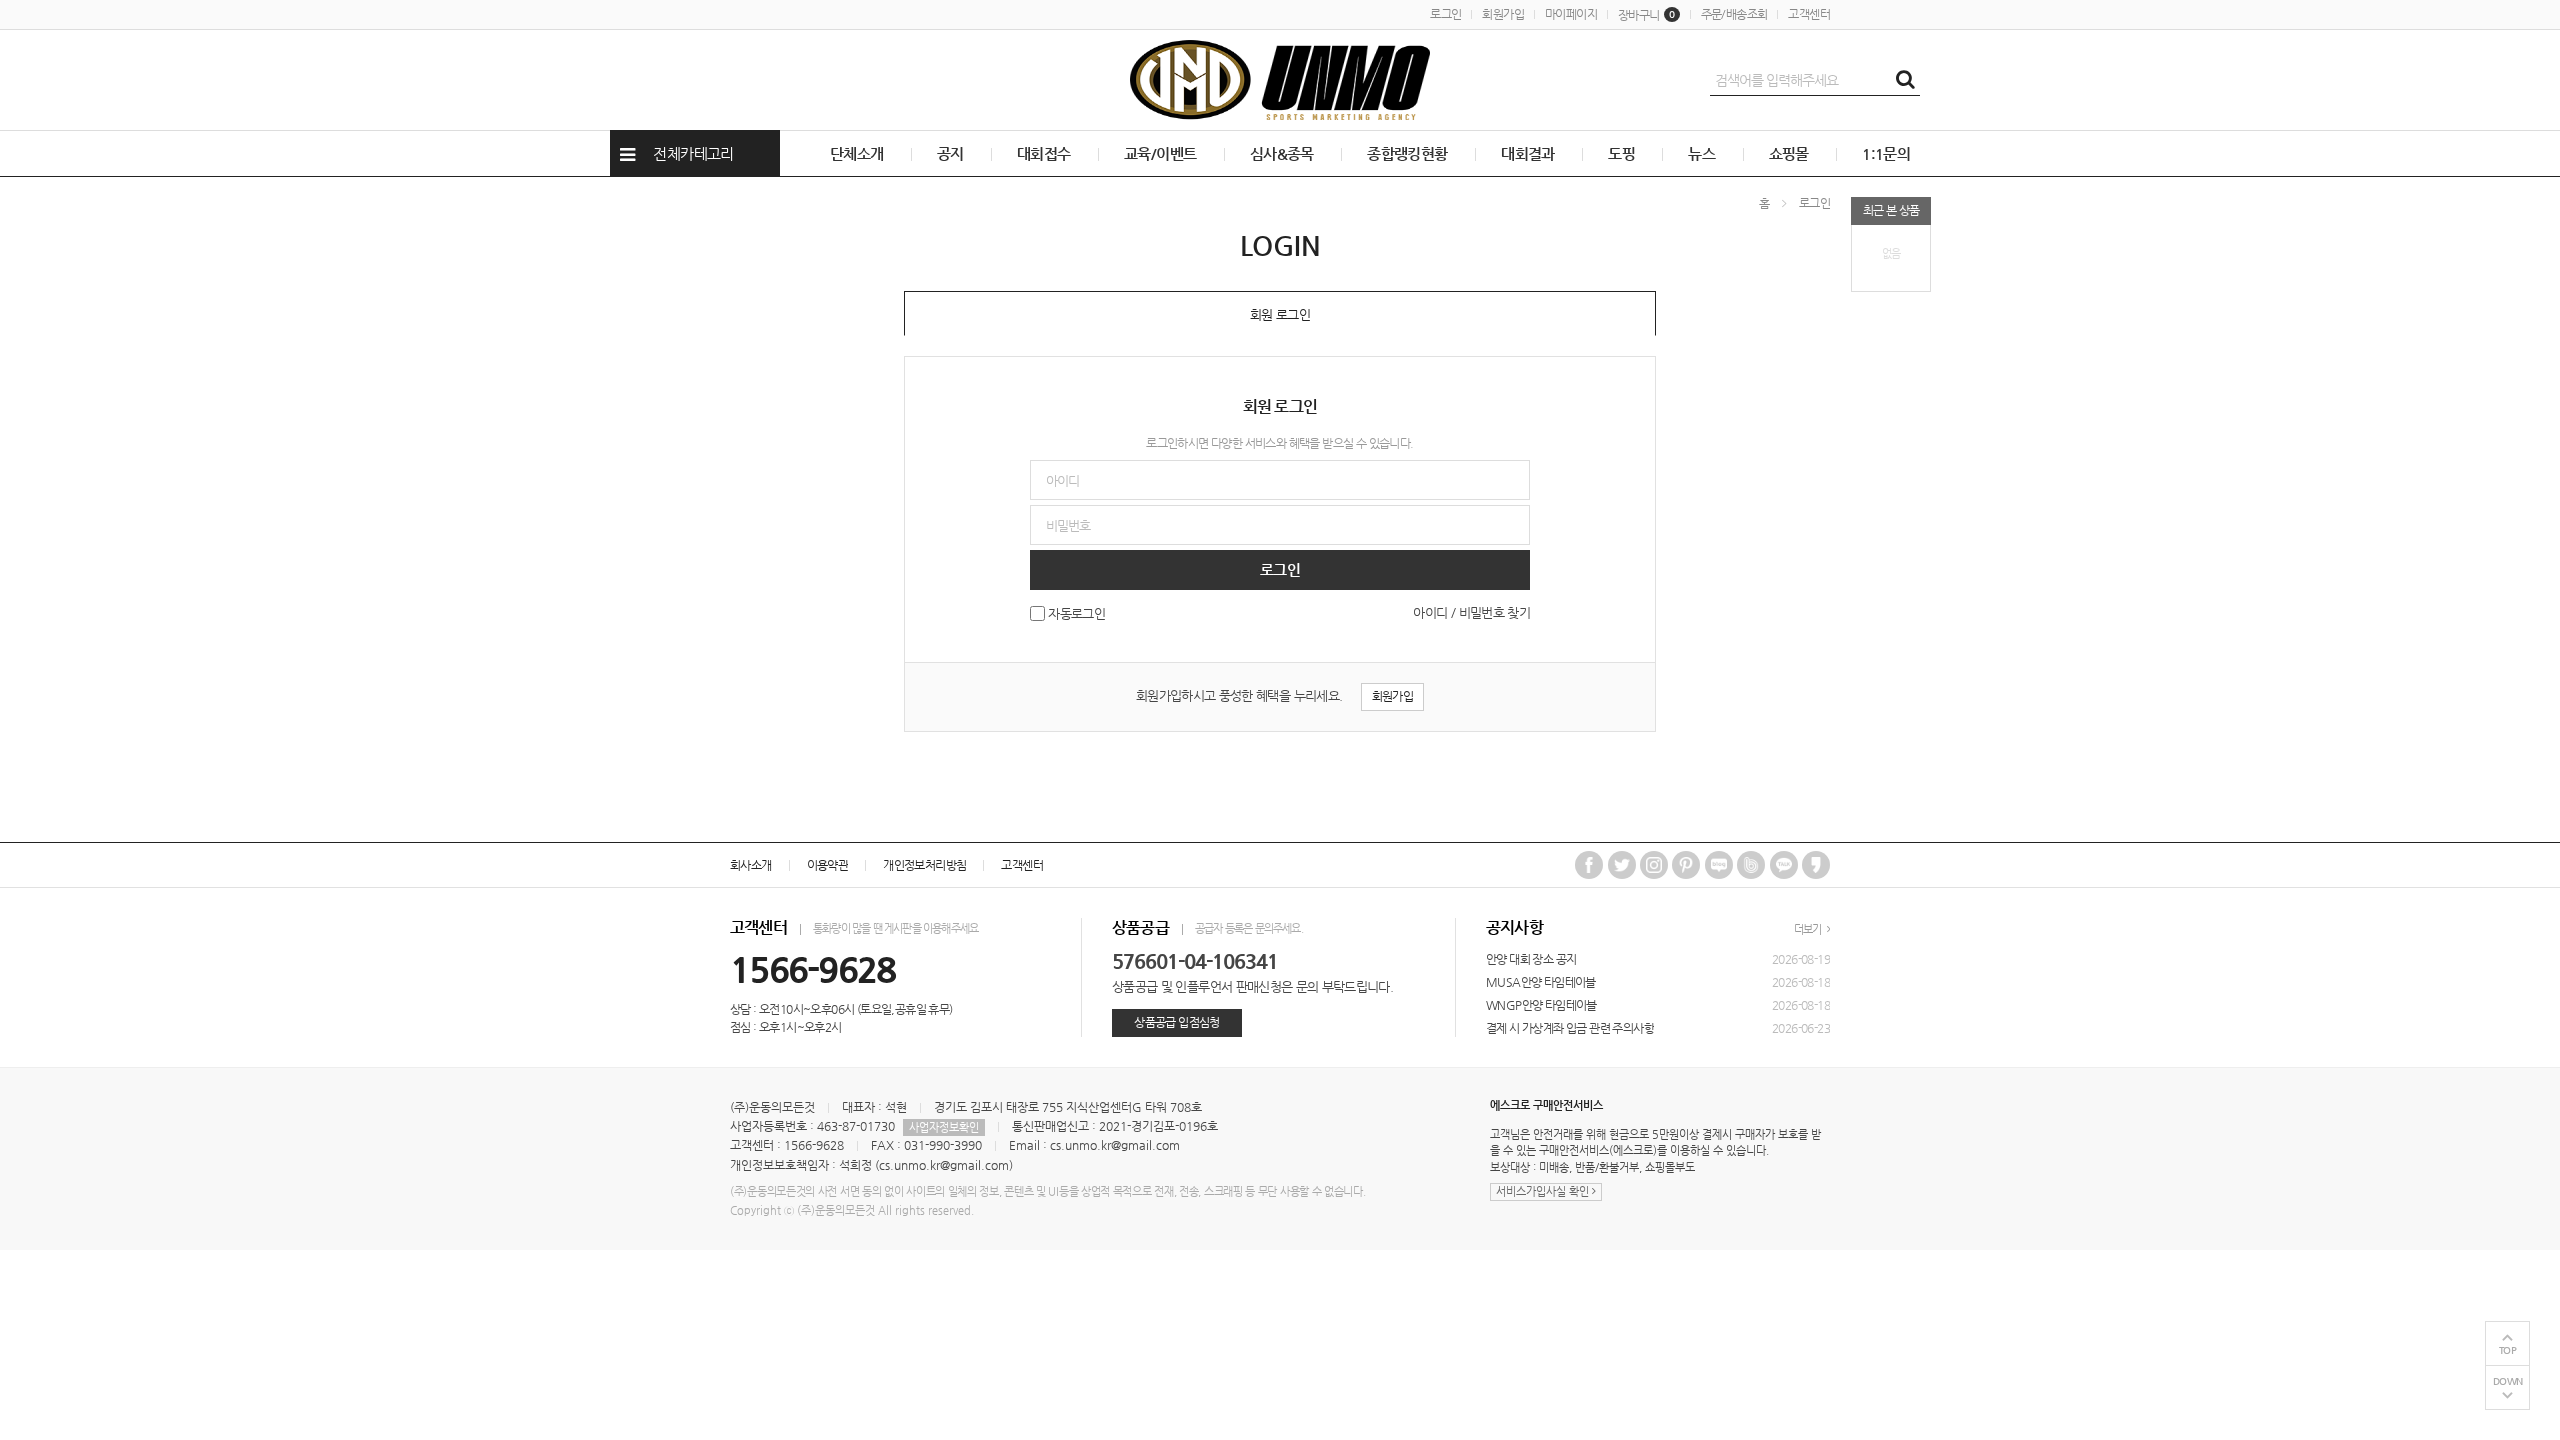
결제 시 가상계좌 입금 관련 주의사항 (1570, 1028)
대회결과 (1528, 153)
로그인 (1445, 14)
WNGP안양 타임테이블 (1541, 1005)
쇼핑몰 (1789, 153)
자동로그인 (1076, 614)
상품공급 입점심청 (1176, 1022)
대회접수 (1044, 153)
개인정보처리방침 (924, 865)
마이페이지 (1571, 14)
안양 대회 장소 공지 (1531, 959)
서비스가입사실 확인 (1544, 1191)
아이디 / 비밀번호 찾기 (1471, 612)
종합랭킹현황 (1407, 153)
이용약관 (828, 865)
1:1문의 (1886, 153)
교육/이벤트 (1160, 153)
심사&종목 (1282, 153)
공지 (950, 153)
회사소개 (751, 865)
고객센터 (1809, 14)
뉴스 (1701, 153)
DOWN (2508, 1381)
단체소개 (857, 153)
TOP (2508, 1350)
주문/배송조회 (1734, 14)
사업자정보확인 (944, 1127)
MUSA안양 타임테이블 (1541, 982)
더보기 (1809, 929)
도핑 (1621, 153)
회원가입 (1503, 14)
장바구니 (1646, 15)
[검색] (1905, 80)
